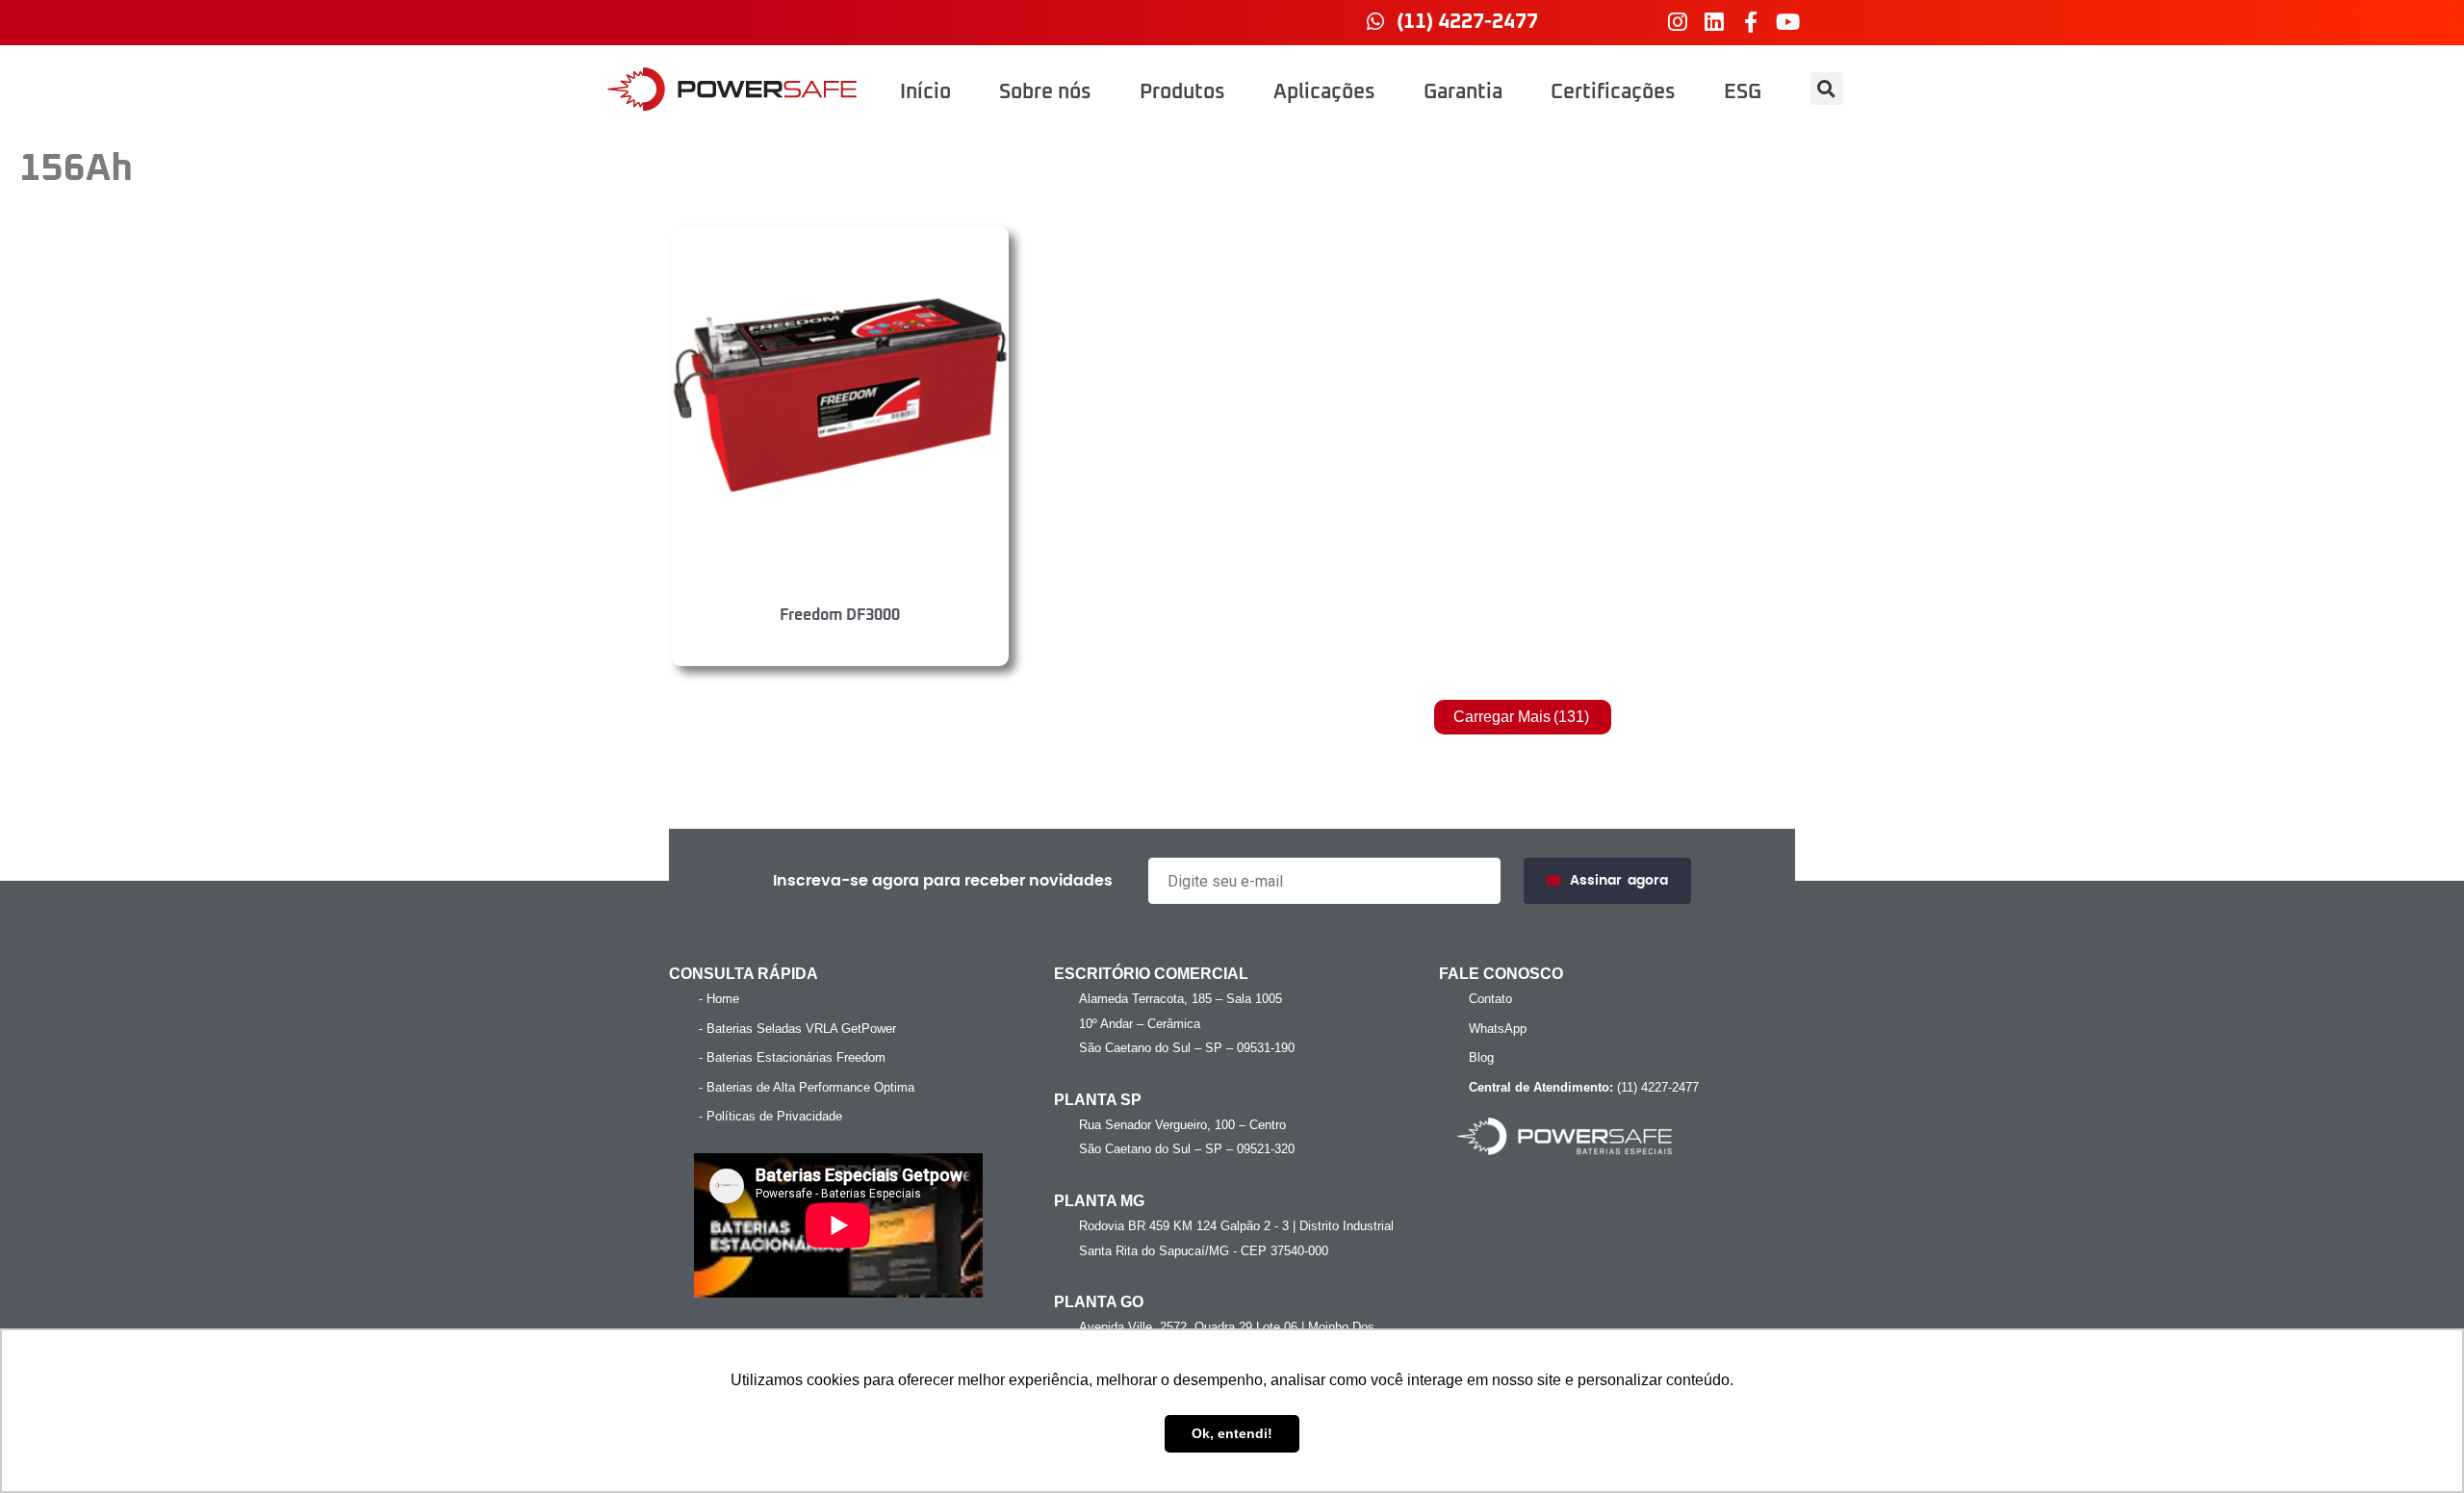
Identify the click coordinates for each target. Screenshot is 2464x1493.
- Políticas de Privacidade (770, 1116)
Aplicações (1324, 92)
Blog (1481, 1057)
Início (925, 92)
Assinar (1619, 881)
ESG (1743, 92)
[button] (1827, 89)
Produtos (1182, 92)
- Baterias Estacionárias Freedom (792, 1057)
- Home (719, 999)
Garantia (1463, 92)
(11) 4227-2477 (1584, 1087)
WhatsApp (1498, 1029)
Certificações (1613, 92)
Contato (1490, 999)
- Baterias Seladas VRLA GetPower (797, 1029)
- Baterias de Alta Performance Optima (807, 1087)
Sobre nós (1045, 92)
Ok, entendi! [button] (1232, 1433)
